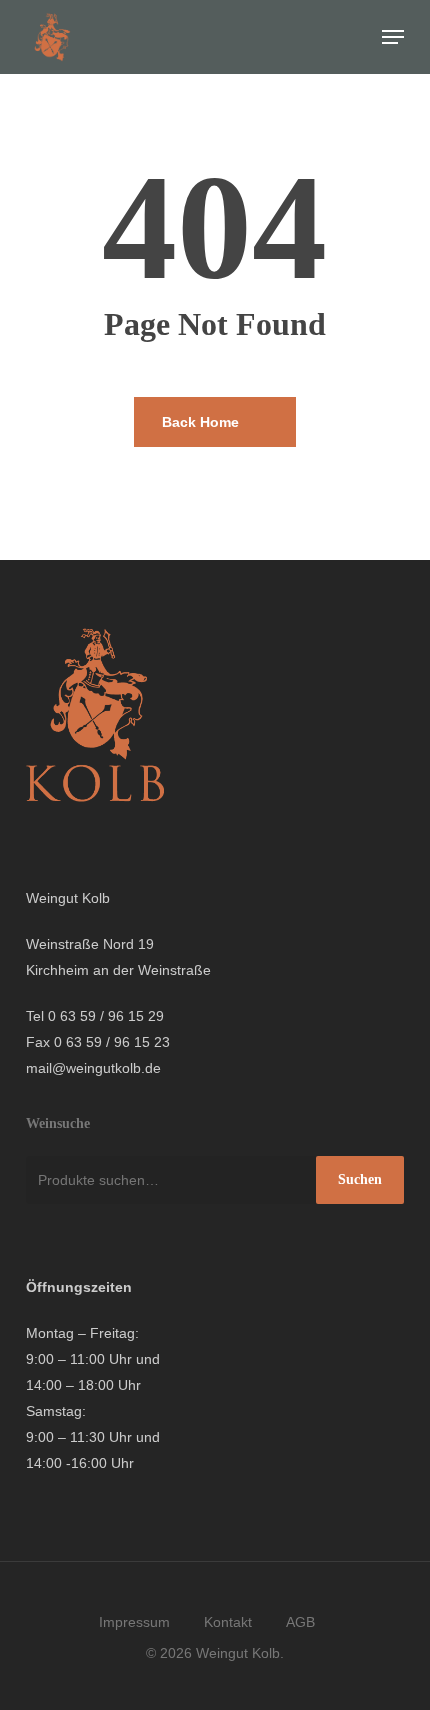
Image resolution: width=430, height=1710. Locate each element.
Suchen (360, 1179)
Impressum (134, 1622)
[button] (393, 37)
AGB (300, 1622)
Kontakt (228, 1622)
